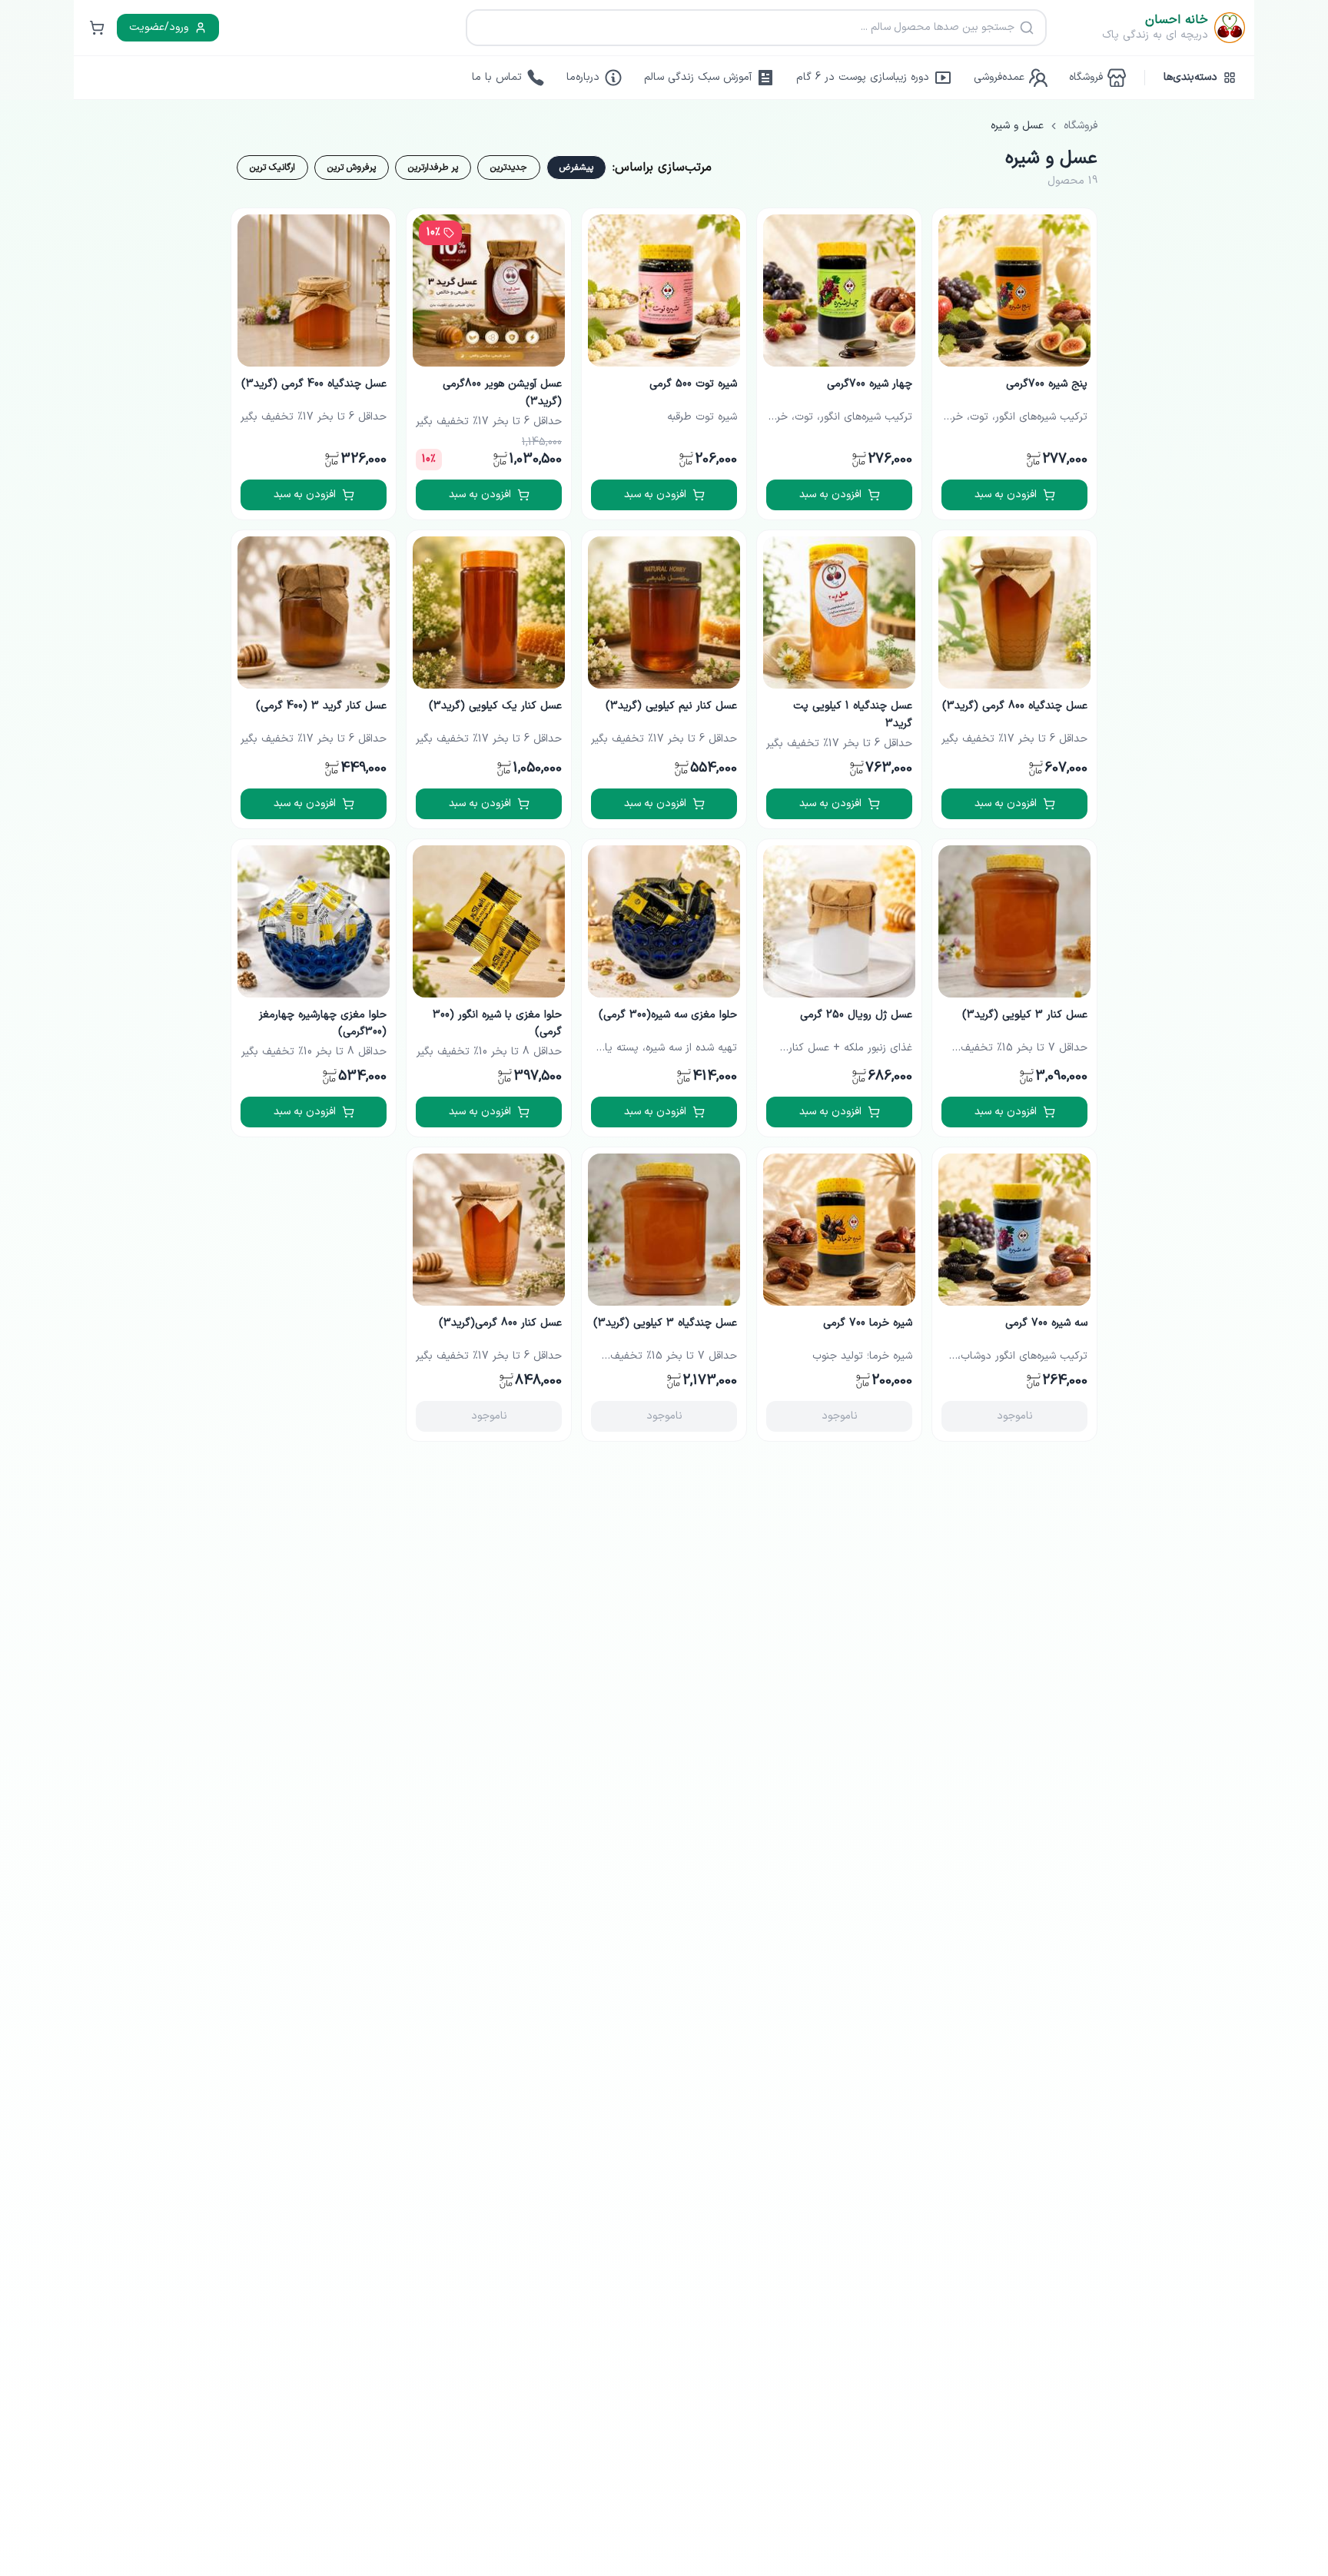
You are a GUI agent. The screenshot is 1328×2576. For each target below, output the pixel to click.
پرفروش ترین (352, 168)
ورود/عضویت (159, 27)
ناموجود (1015, 1416)
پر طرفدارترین (433, 168)
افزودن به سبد (1006, 495)
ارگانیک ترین (272, 168)
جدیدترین (509, 168)
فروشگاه (1081, 126)
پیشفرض (576, 168)
